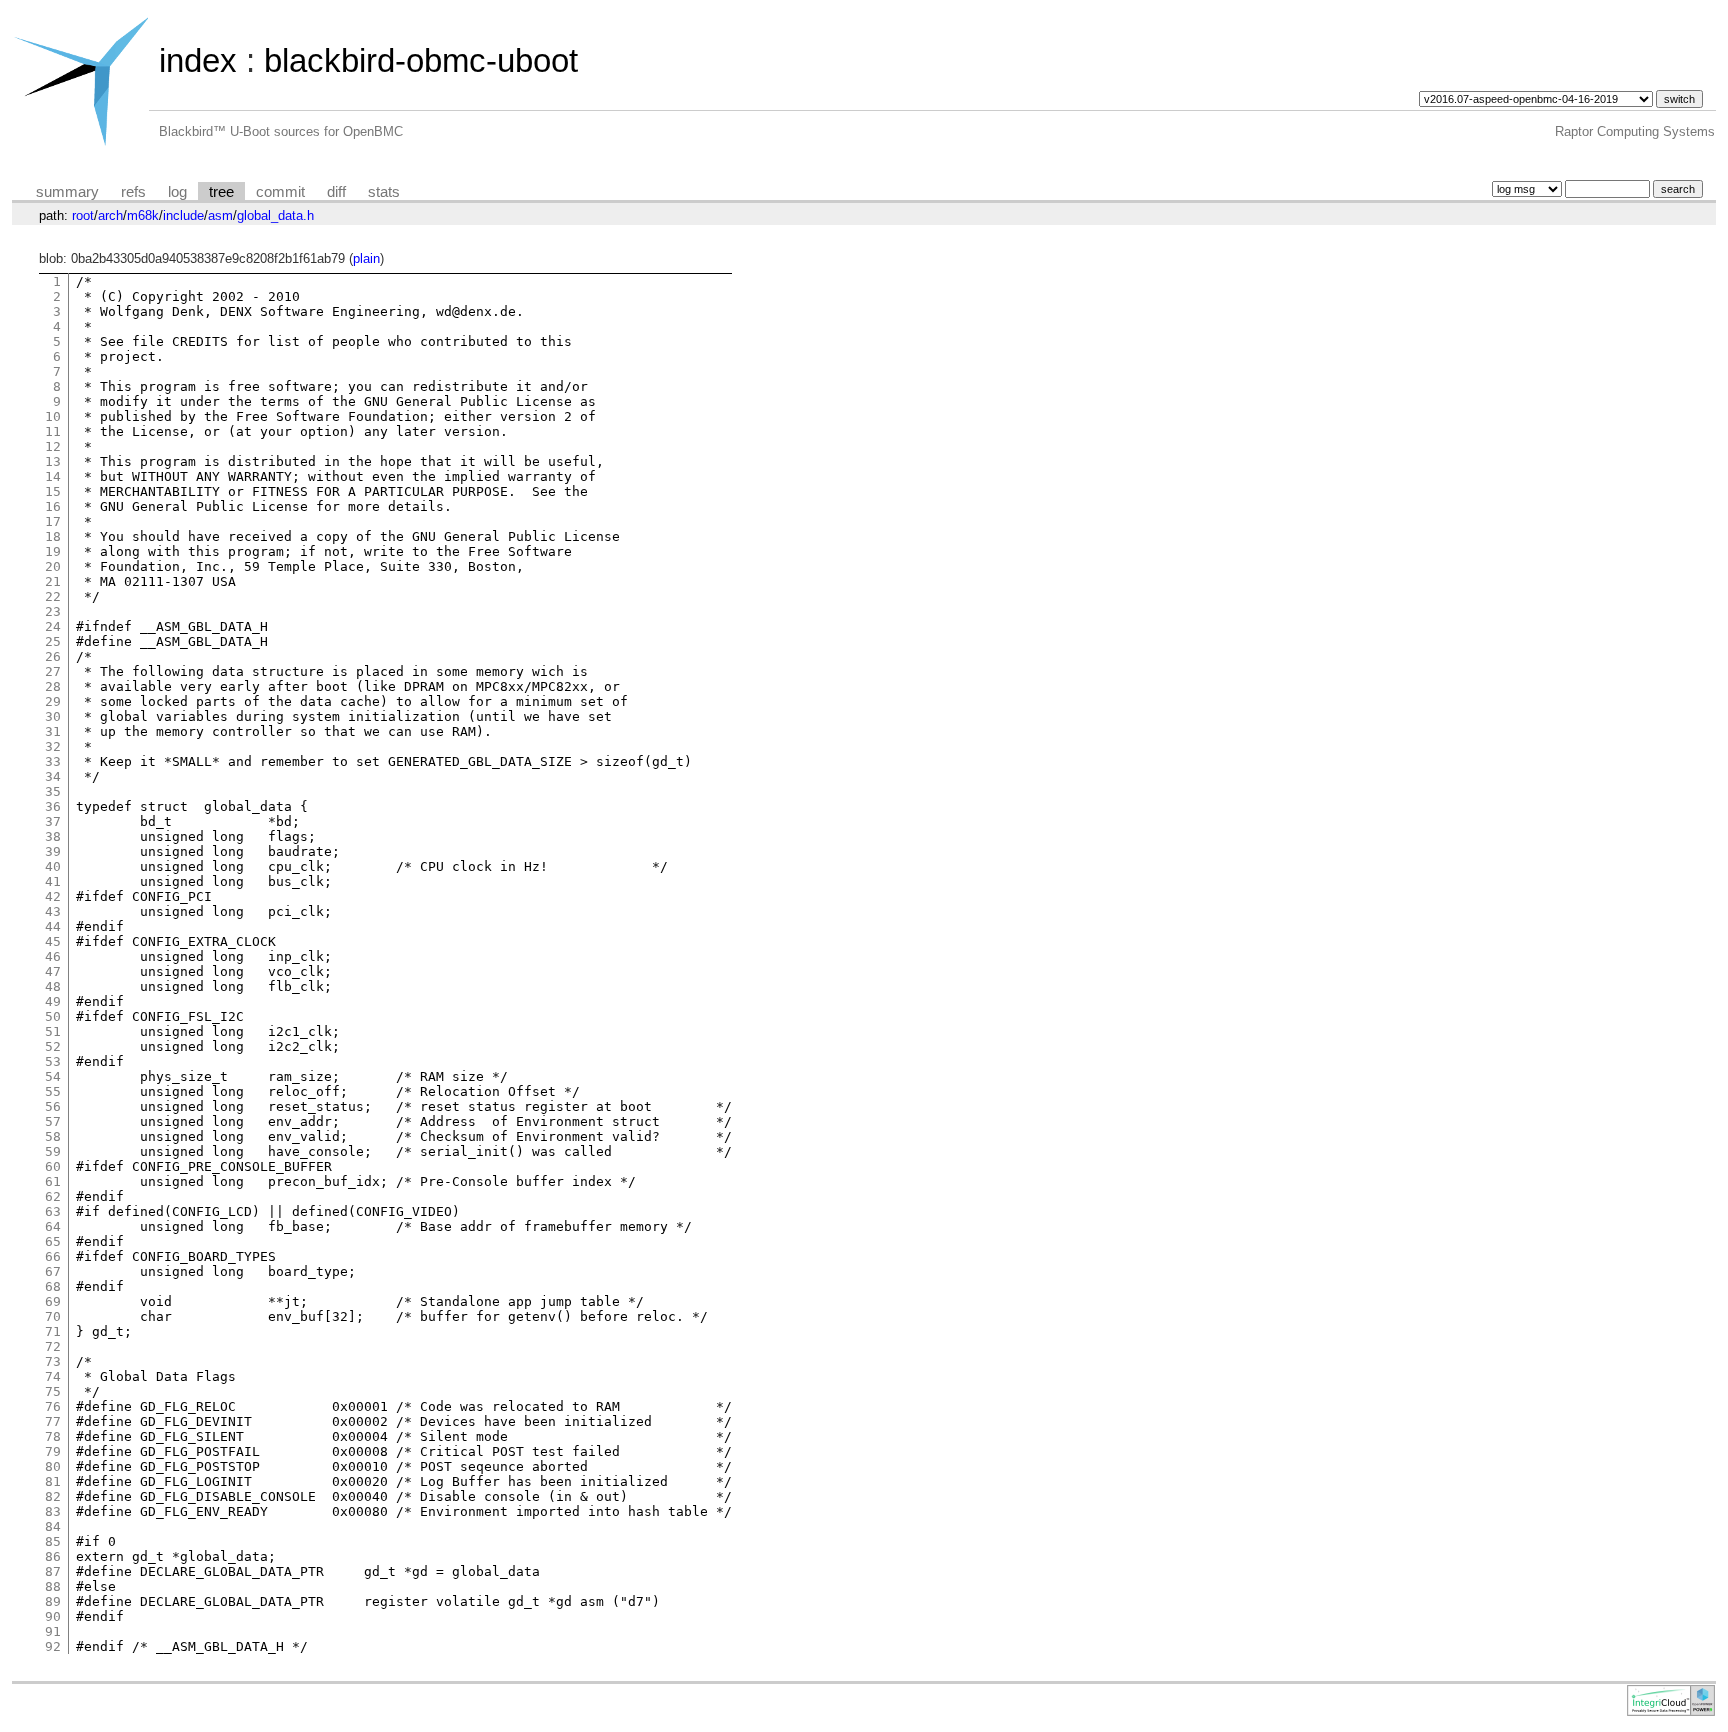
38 (53, 836)
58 (53, 1136)
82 (53, 1496)
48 (53, 986)
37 (53, 821)
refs (133, 192)
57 (53, 1121)
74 (53, 1376)
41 (53, 881)
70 (53, 1316)
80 (53, 1466)
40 (53, 866)
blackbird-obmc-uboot (421, 60)
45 (53, 941)
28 (53, 686)
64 (53, 1226)
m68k (143, 215)
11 (53, 431)
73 (53, 1361)
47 (53, 971)
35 (53, 791)
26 (53, 656)
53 (53, 1061)
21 (53, 581)
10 (53, 416)
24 (53, 626)
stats (384, 192)
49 (53, 1001)
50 (53, 1016)
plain (366, 258)
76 (53, 1406)
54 (53, 1076)
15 (53, 491)
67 (53, 1271)
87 (53, 1571)
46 (53, 956)
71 (53, 1331)
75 (53, 1391)
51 (53, 1031)
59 (53, 1151)
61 (53, 1181)
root (83, 215)
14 (53, 476)
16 (53, 506)
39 (53, 851)
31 (53, 731)
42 (53, 896)
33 (53, 761)
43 (53, 911)
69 (53, 1301)
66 (53, 1256)
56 (53, 1106)
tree (221, 192)
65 (53, 1241)
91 (53, 1631)
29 (53, 701)
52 (53, 1046)
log (177, 192)
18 (53, 536)
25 (53, 641)
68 (53, 1286)
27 (53, 671)
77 (53, 1421)
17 (53, 521)
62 (53, 1196)
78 (53, 1436)
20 (53, 566)
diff (336, 192)
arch (110, 215)
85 (53, 1541)
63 (53, 1211)
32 (53, 746)
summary (67, 192)
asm (220, 215)
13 (53, 461)
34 (53, 776)
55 (53, 1091)
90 (53, 1616)
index (198, 60)
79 (53, 1451)
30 (53, 716)
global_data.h (275, 215)
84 (53, 1526)
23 (53, 611)
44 (53, 926)
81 (53, 1481)
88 (53, 1586)
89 (53, 1601)
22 (53, 596)
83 (53, 1511)
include (183, 215)
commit (280, 192)
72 (53, 1346)
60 (53, 1166)
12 (53, 446)
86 (53, 1556)
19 (53, 551)
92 (53, 1646)
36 (53, 806)
